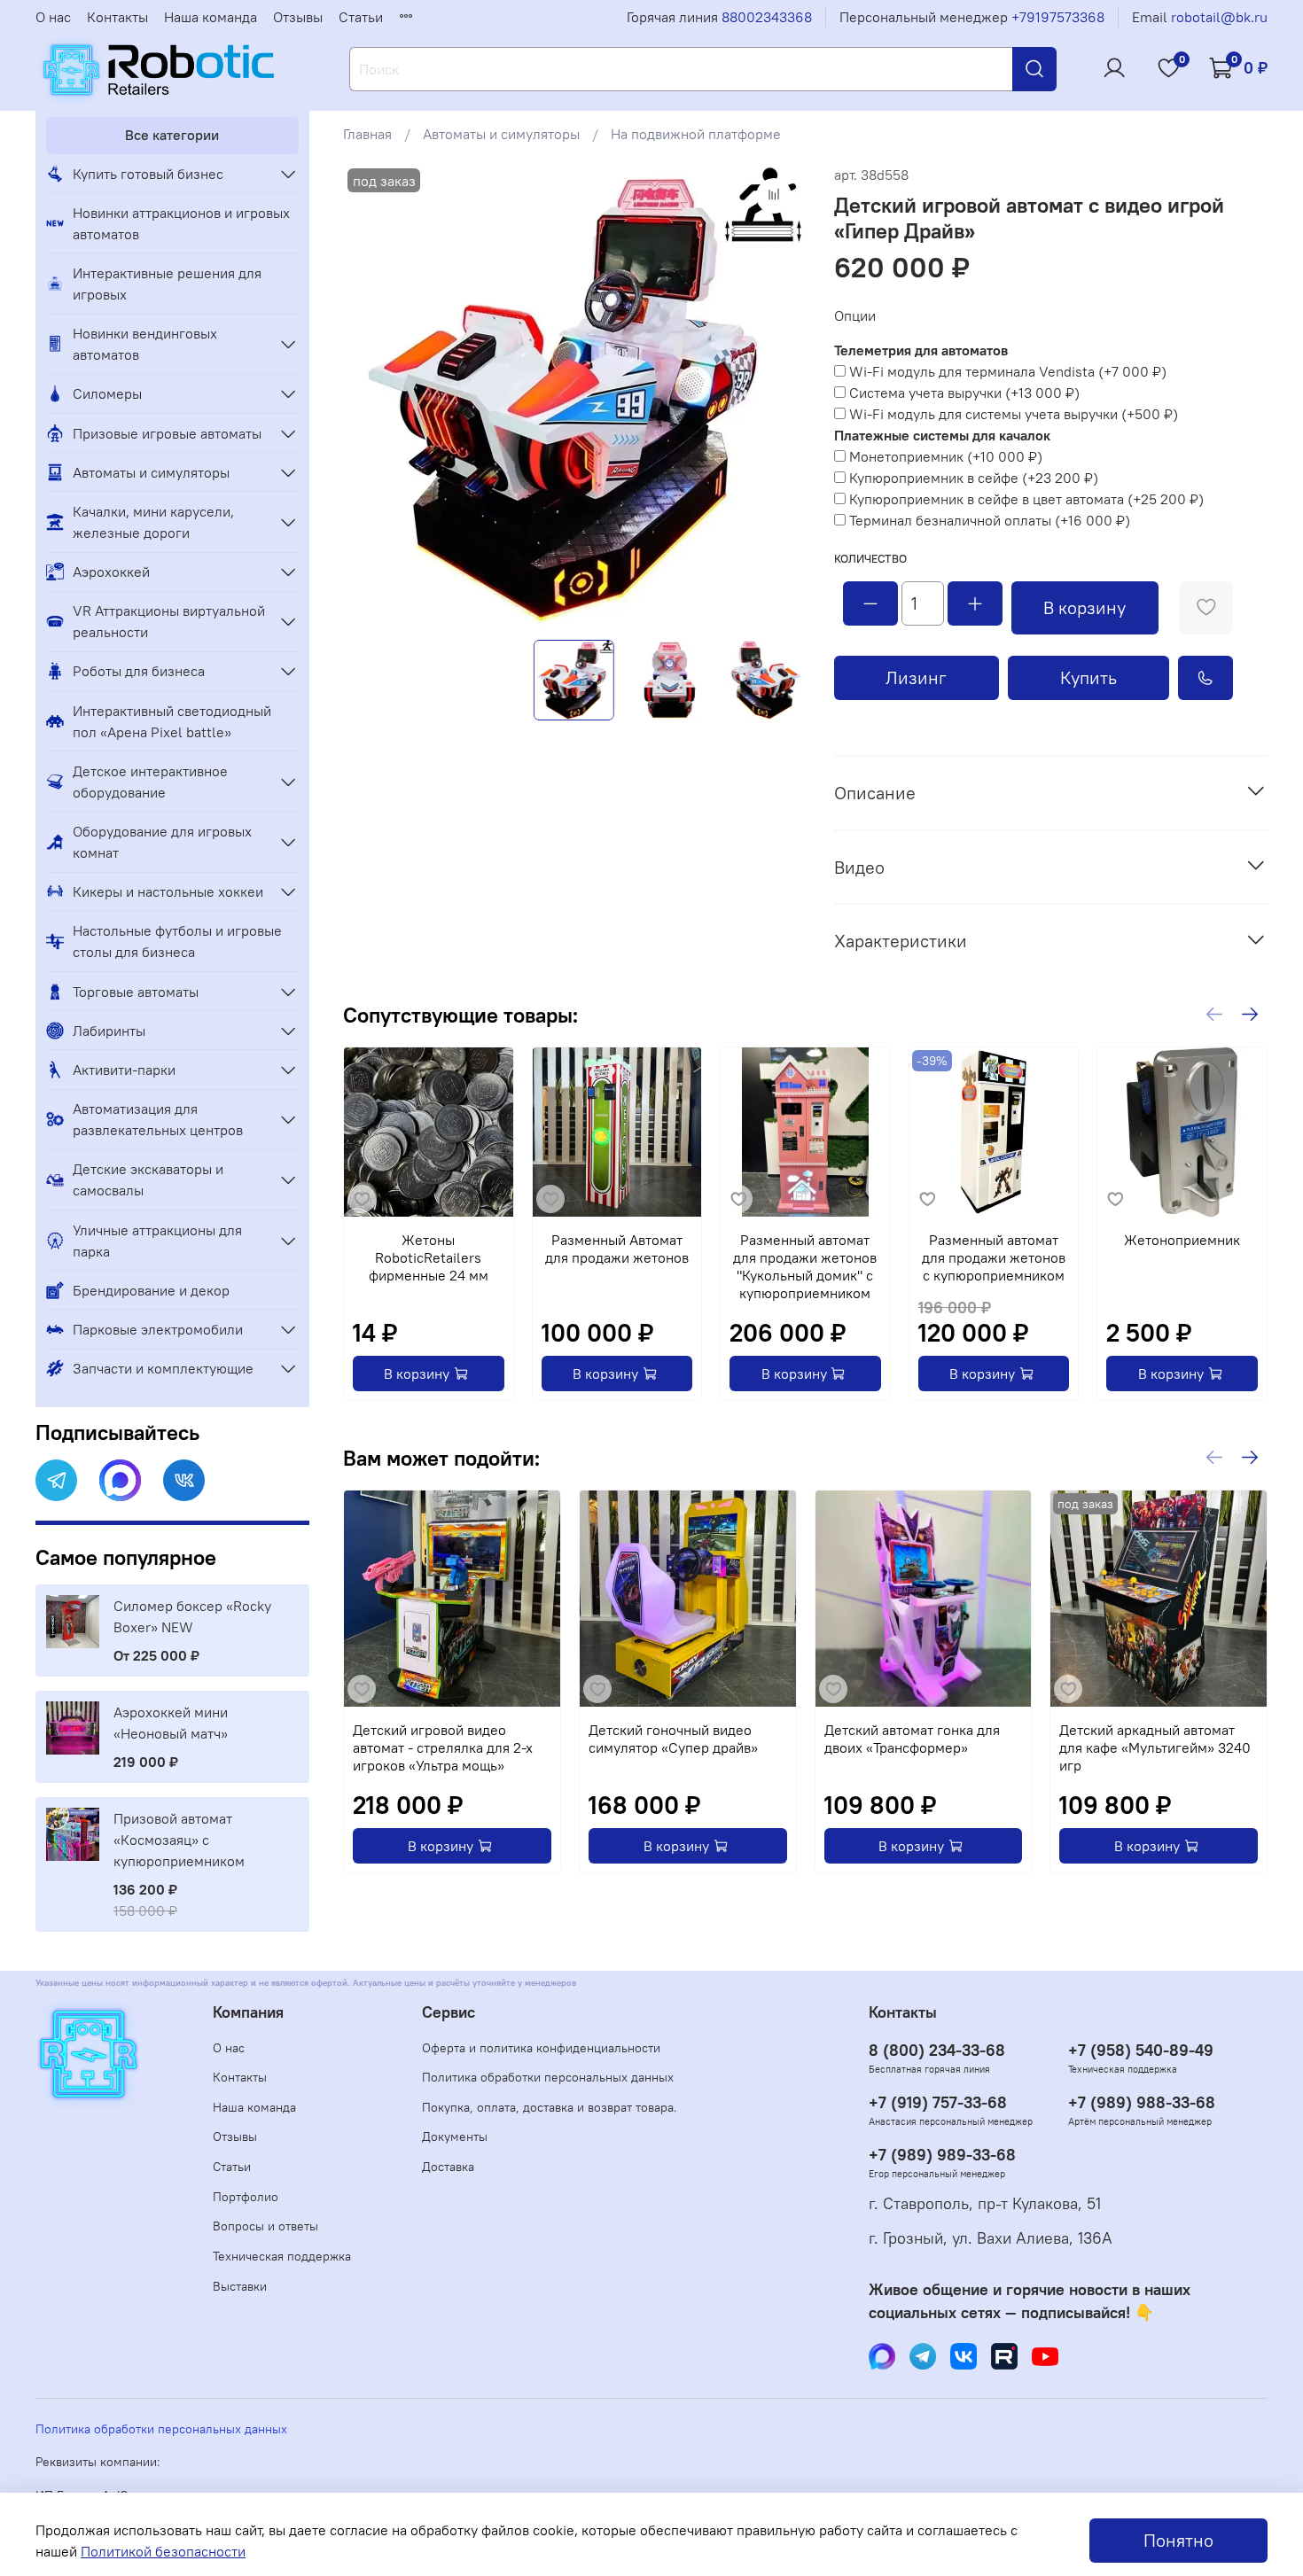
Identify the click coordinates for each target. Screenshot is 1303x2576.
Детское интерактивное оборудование (150, 782)
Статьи (361, 17)
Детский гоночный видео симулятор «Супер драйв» (673, 1739)
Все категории (172, 135)
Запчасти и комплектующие (163, 1368)
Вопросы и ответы (265, 2226)
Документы (455, 2136)
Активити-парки (124, 1070)
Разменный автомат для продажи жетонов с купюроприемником (995, 1257)
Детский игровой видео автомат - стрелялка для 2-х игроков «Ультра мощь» (443, 1747)
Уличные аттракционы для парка (157, 1241)
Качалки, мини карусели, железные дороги (153, 522)
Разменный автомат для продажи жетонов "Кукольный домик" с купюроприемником (806, 1266)
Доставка (448, 2167)
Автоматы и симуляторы (501, 134)
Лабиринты (109, 1031)
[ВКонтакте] (184, 1480)
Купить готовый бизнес (148, 174)
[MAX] (120, 1480)
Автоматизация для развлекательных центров (158, 1119)
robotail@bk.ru (1219, 17)
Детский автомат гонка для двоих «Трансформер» (912, 1739)
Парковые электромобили (158, 1329)
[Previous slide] (371, 395)
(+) (1008, 371)
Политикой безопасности (163, 2551)
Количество (870, 559)
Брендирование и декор (151, 1290)
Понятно (1178, 2540)
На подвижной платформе (696, 134)
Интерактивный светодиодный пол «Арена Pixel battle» (172, 721)
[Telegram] (56, 1480)
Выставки (240, 2286)
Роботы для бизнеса (139, 671)
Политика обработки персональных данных (548, 2077)
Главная (367, 134)
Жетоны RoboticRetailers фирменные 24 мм (429, 1257)
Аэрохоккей (111, 572)
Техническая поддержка (282, 2256)
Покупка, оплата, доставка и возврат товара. (550, 2107)
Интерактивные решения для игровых (167, 284)
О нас (53, 17)
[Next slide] (777, 395)
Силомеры (107, 393)
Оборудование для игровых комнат (162, 842)
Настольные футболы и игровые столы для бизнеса (177, 941)
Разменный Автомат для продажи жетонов (617, 1249)
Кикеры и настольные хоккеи (168, 891)
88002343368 (767, 17)
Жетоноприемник (1183, 1240)
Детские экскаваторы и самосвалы (148, 1179)
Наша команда (211, 17)
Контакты (117, 17)
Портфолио (246, 2197)
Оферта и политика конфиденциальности (541, 2048)
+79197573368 (1058, 17)
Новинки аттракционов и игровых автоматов (181, 223)
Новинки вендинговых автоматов (145, 344)
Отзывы (298, 17)
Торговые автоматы (136, 992)
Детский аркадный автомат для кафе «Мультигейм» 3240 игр (1156, 1747)
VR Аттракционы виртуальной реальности (169, 621)
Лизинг (916, 677)
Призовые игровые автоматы (167, 433)
